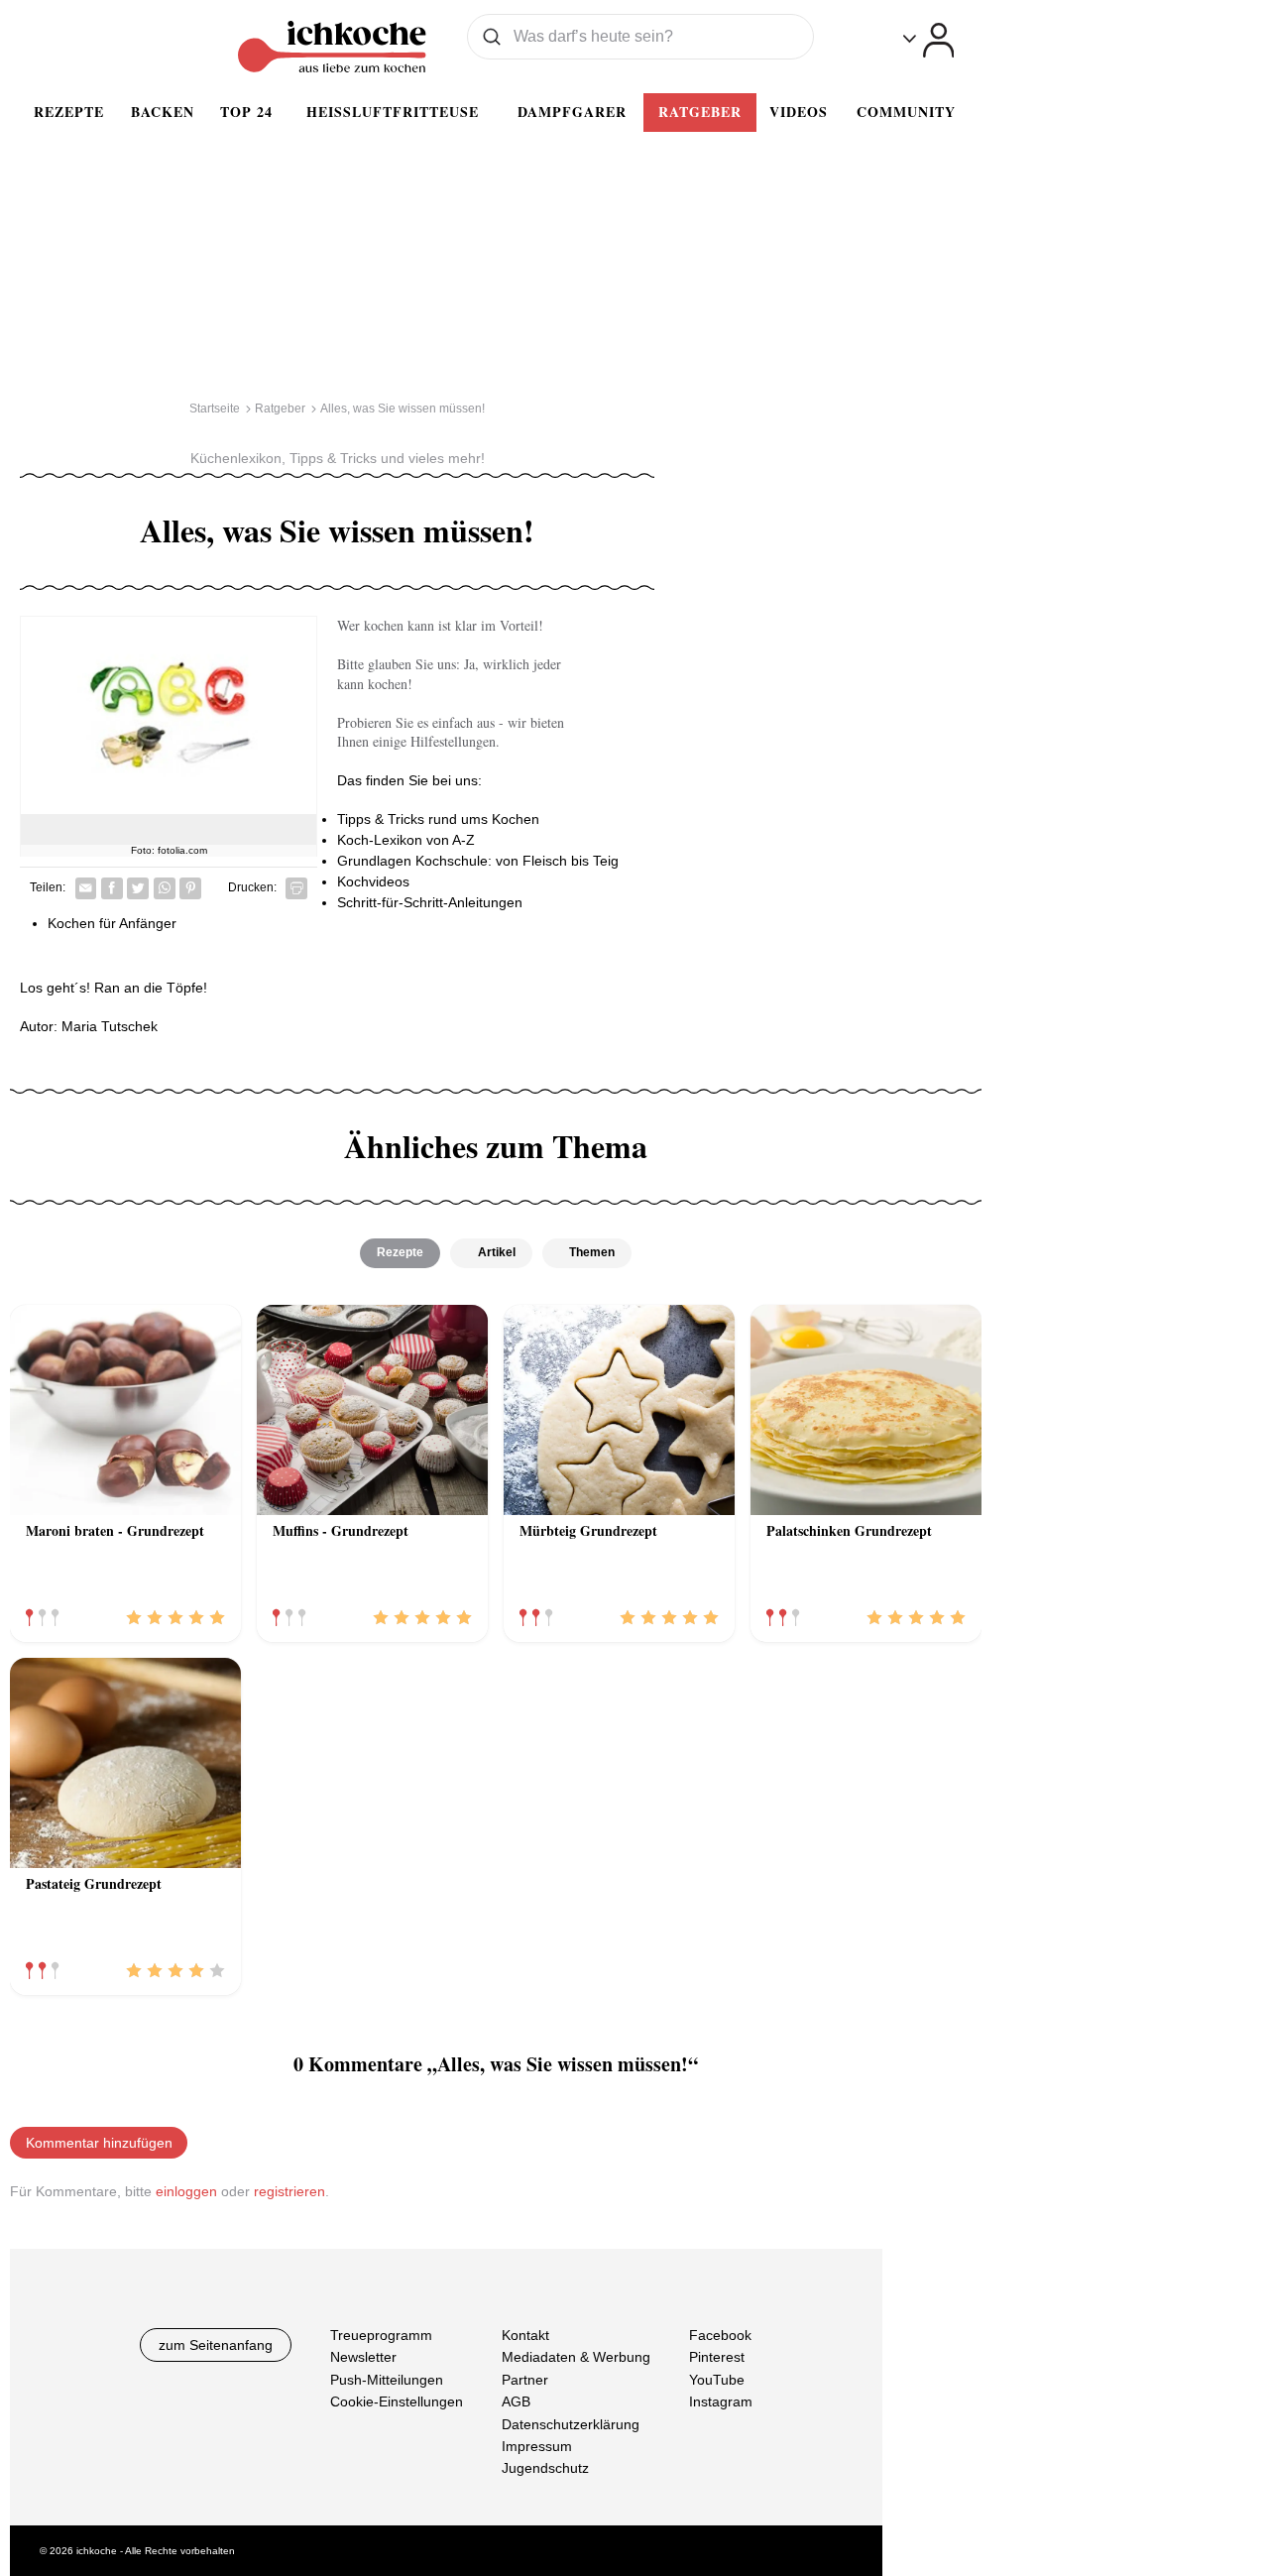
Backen (163, 112)
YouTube (717, 2380)
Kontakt (525, 2335)
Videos (799, 112)
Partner (525, 2380)
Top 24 (246, 112)
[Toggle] (928, 40)
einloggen (186, 2191)
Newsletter (363, 2358)
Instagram (721, 2401)
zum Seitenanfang (216, 2345)
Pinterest (717, 2358)
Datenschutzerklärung (571, 2424)
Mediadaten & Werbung (576, 2358)
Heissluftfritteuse (393, 112)
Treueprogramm (381, 2335)
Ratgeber (700, 112)
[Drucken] (296, 888)
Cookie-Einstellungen (397, 2401)
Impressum (537, 2446)
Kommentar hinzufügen (99, 2143)
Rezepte (69, 112)
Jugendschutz (545, 2469)
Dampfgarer (572, 112)
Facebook (720, 2335)
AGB (516, 2401)
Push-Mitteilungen (387, 2380)
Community (906, 112)
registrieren (289, 2191)
